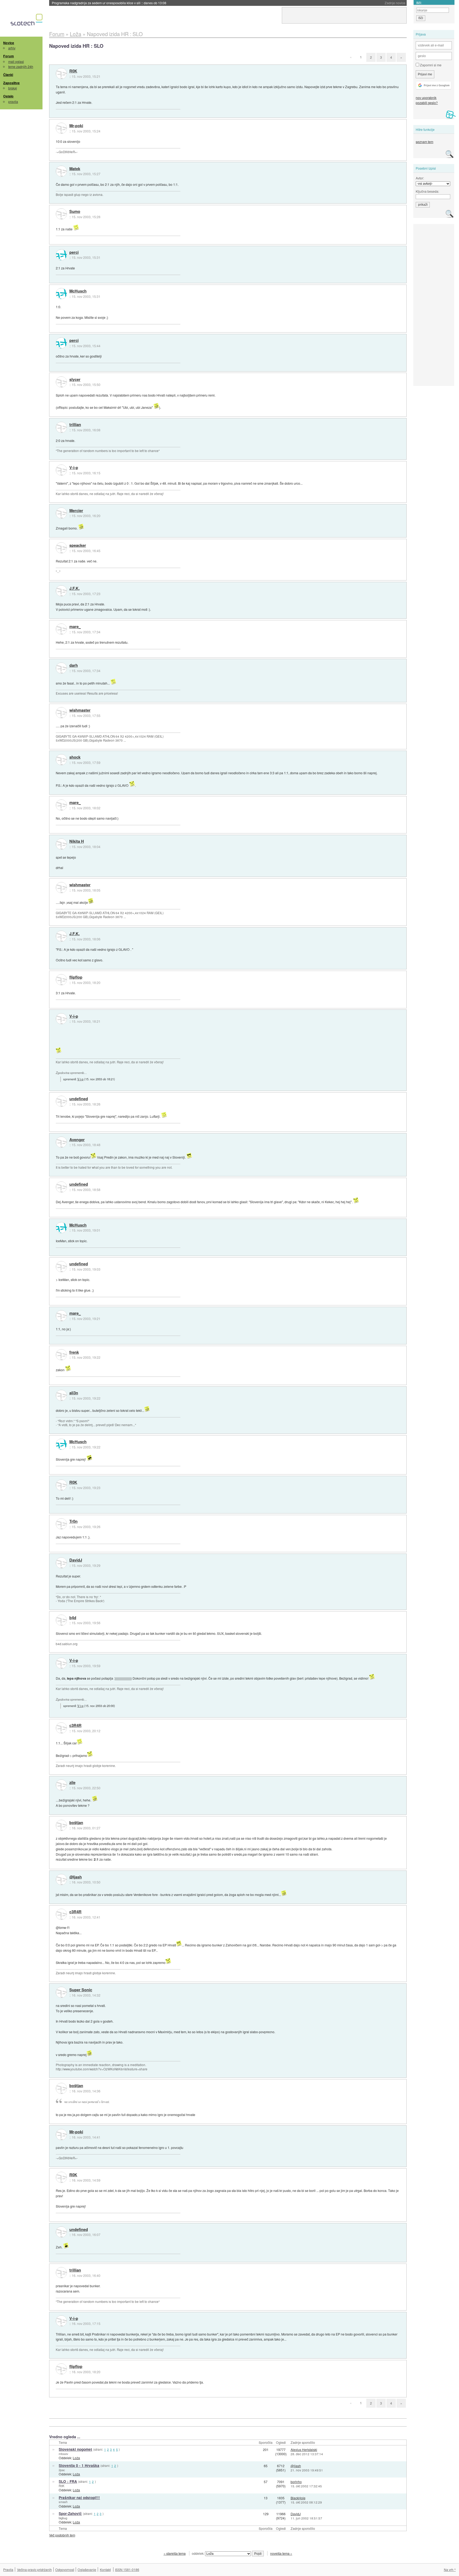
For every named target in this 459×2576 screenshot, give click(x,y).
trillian (75, 425)
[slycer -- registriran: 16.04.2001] (61, 382)
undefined (79, 1099)
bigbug (63, 2518)
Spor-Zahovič (70, 2513)
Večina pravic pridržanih (34, 2569)
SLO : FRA (68, 2481)
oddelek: (198, 2553)
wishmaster (80, 710)
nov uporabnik (426, 98)
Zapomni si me (430, 65)
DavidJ (76, 1560)
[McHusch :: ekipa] (61, 294)
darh (74, 665)
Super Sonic (81, 1990)
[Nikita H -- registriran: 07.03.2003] (61, 844)
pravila (13, 102)
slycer (75, 380)
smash (63, 2502)
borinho (296, 2482)
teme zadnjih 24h (21, 66)
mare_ (75, 627)
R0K (73, 71)
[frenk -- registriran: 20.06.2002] (61, 1355)
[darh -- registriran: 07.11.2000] (61, 668)
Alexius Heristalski (304, 2450)
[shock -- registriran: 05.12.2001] (61, 760)
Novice (9, 43)
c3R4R (75, 1726)
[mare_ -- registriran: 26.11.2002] (61, 629)
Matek (75, 169)
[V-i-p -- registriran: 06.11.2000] (61, 470)
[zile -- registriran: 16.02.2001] (61, 1785)
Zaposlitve (11, 83)
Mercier (76, 511)
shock (75, 757)
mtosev (63, 2454)
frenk (74, 1352)
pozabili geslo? (427, 103)
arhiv (12, 48)
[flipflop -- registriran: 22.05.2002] (61, 980)
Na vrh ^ (450, 2569)
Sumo (75, 212)
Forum (8, 56)
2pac (62, 2470)
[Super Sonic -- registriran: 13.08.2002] (61, 1992)
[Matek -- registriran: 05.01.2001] (61, 171)
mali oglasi (16, 61)
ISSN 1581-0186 (127, 2569)
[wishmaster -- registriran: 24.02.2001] (61, 713)
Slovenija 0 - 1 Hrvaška (79, 2465)
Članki (8, 75)
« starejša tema (175, 2553)
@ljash (76, 1877)
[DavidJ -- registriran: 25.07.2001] (61, 1563)
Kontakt (105, 2569)
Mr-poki (76, 126)
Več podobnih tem (62, 2535)
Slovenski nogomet (75, 2449)
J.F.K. (75, 588)
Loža (76, 2458)
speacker (78, 545)
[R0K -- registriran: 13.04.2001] (61, 74)
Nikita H (77, 841)
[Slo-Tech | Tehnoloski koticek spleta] (27, 21)
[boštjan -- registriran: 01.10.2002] (61, 1825)
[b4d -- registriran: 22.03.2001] (61, 1620)
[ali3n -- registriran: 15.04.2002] (61, 1395)
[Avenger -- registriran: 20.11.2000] (61, 1142)
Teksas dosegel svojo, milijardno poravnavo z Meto (102, 3)
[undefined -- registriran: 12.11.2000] (61, 1101)
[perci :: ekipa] (61, 255)
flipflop (76, 977)
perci (74, 252)
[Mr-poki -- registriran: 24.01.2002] (61, 128)
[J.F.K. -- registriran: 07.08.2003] (61, 591)
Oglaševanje (87, 2569)
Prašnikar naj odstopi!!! (79, 2498)
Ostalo (8, 96)
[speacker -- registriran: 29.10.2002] (61, 548)
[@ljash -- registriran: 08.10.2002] (61, 1880)
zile (72, 1783)
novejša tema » (281, 2553)
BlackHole (298, 2498)
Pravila (8, 2569)
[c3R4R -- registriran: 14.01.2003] (61, 1728)
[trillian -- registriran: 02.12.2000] (61, 427)
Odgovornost (65, 2569)
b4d (73, 1618)
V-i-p (74, 468)
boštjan (76, 1823)
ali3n (74, 1393)
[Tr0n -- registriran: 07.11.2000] (61, 1524)
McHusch (78, 291)
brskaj (13, 88)
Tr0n (73, 1521)
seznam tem (424, 142)
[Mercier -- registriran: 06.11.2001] (61, 513)
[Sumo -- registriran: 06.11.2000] (61, 214)
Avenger (77, 1140)
